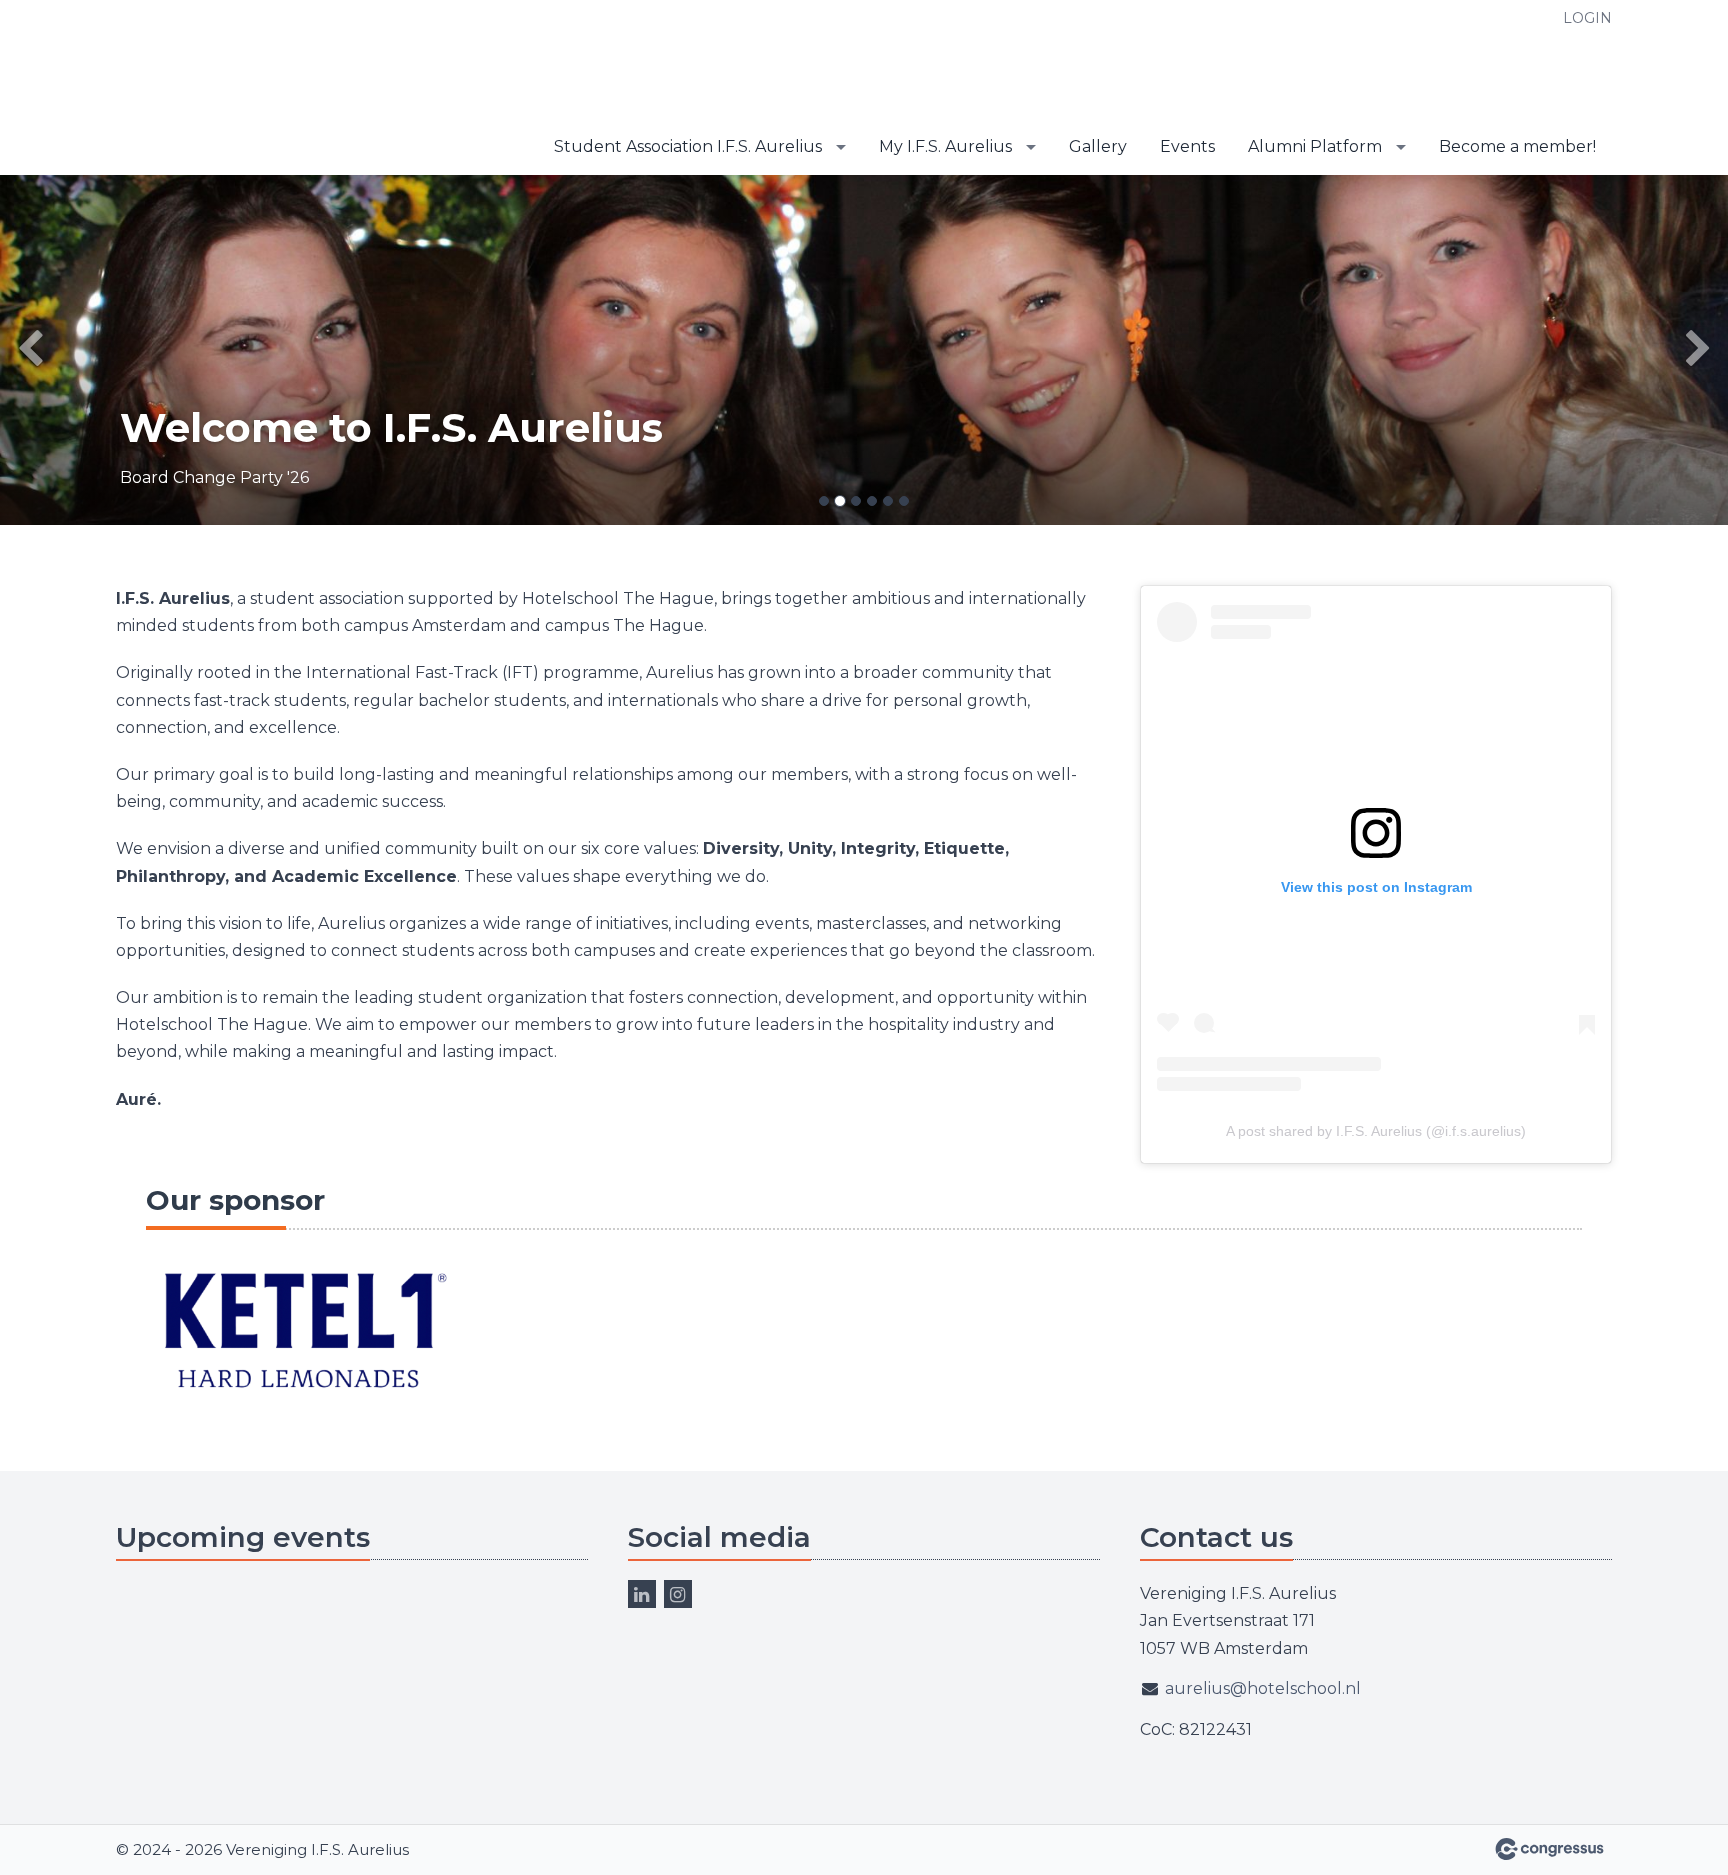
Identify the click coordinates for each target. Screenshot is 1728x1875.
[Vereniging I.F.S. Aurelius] (241, 89)
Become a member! (1517, 146)
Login (1587, 18)
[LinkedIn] (642, 1594)
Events (1187, 146)
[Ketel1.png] (303, 1332)
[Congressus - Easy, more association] (1549, 1849)
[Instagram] (678, 1594)
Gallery (1098, 146)
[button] (129, 350)
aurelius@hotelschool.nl (1263, 1688)
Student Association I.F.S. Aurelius (688, 146)
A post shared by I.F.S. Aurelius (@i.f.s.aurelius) (1376, 1131)
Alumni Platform (1315, 146)
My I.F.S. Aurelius (945, 146)
